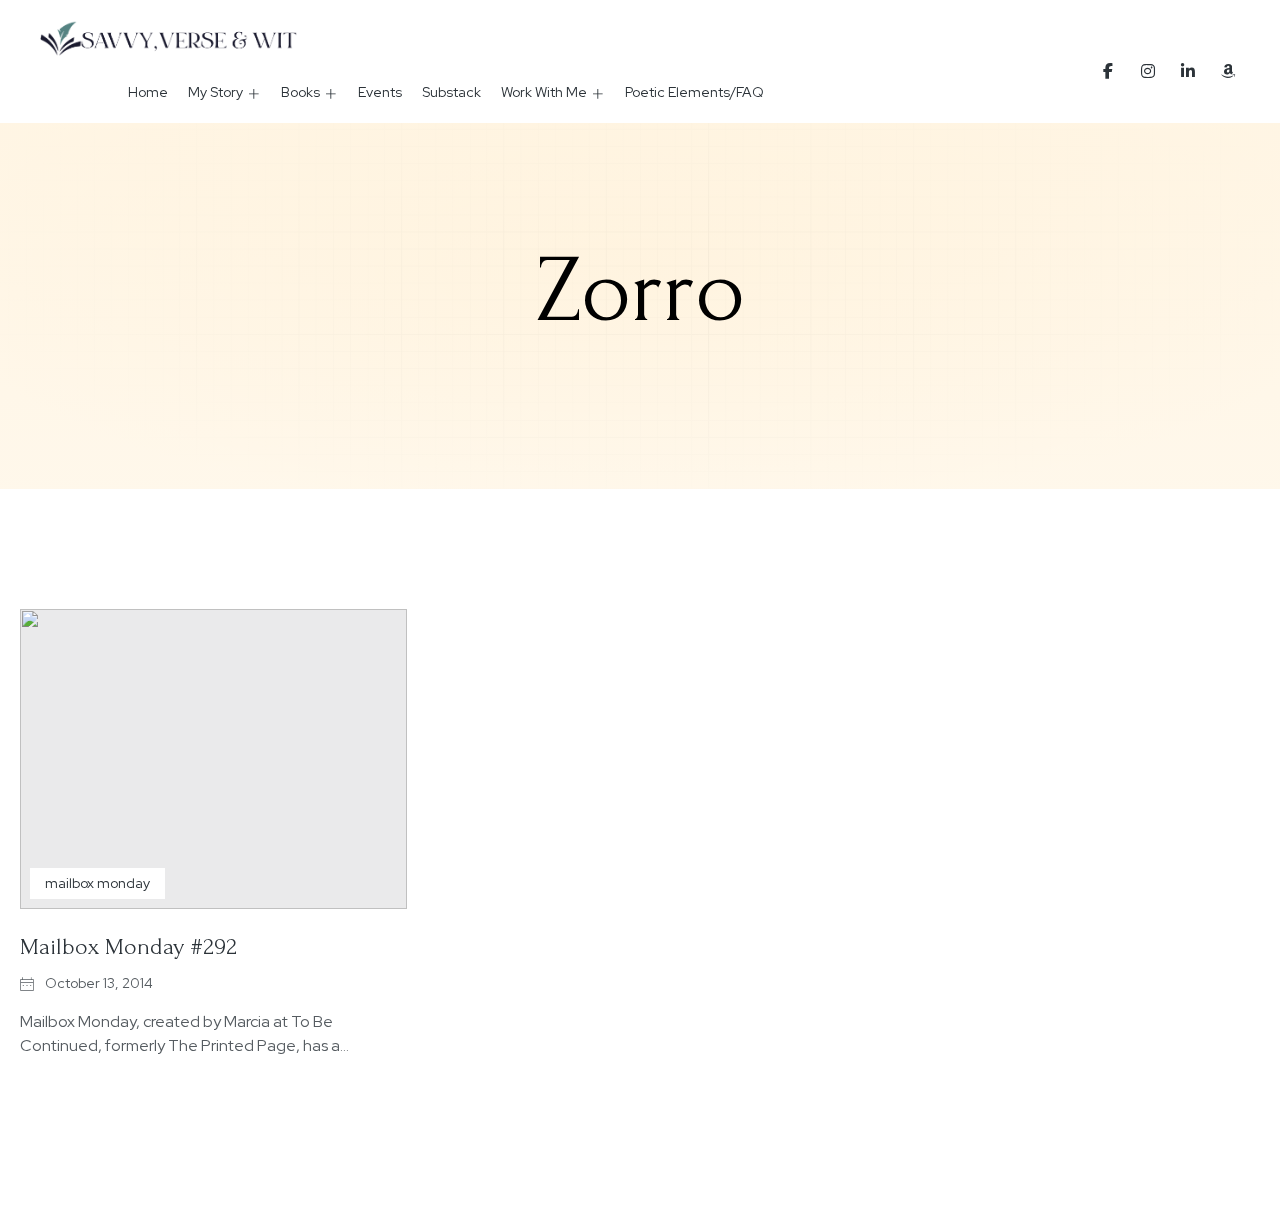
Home (148, 92)
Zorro (640, 291)
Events (380, 92)
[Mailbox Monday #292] (213, 759)
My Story (215, 92)
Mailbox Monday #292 (128, 946)
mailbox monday (97, 883)
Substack (451, 92)
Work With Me (544, 92)
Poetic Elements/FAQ (694, 92)
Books (300, 92)
